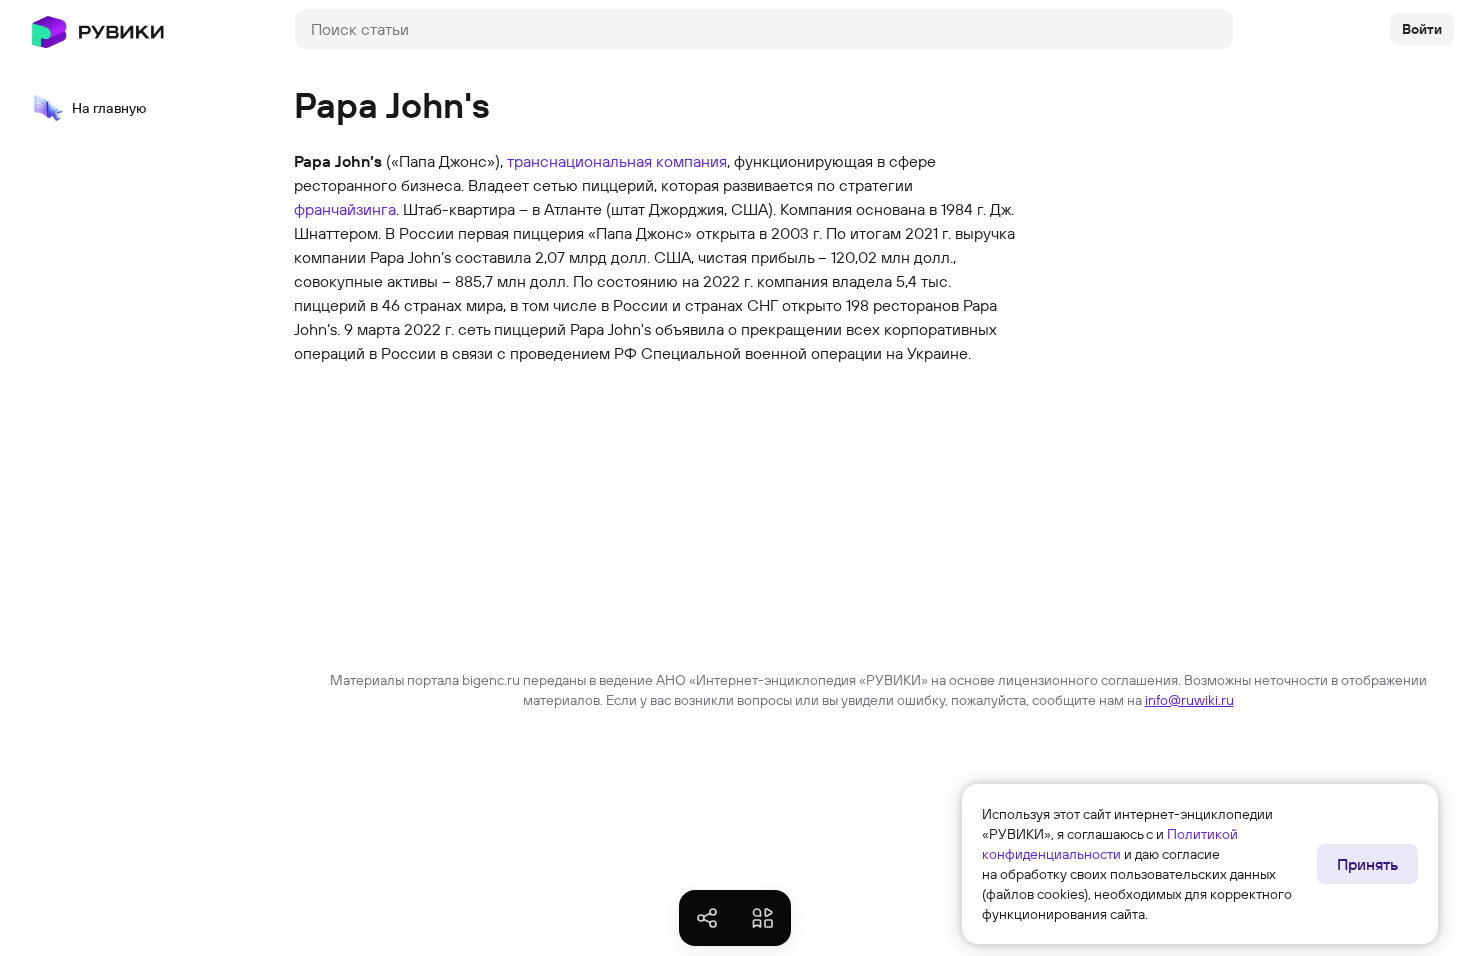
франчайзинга (345, 209)
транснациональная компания (617, 161)
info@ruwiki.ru (1189, 700)
